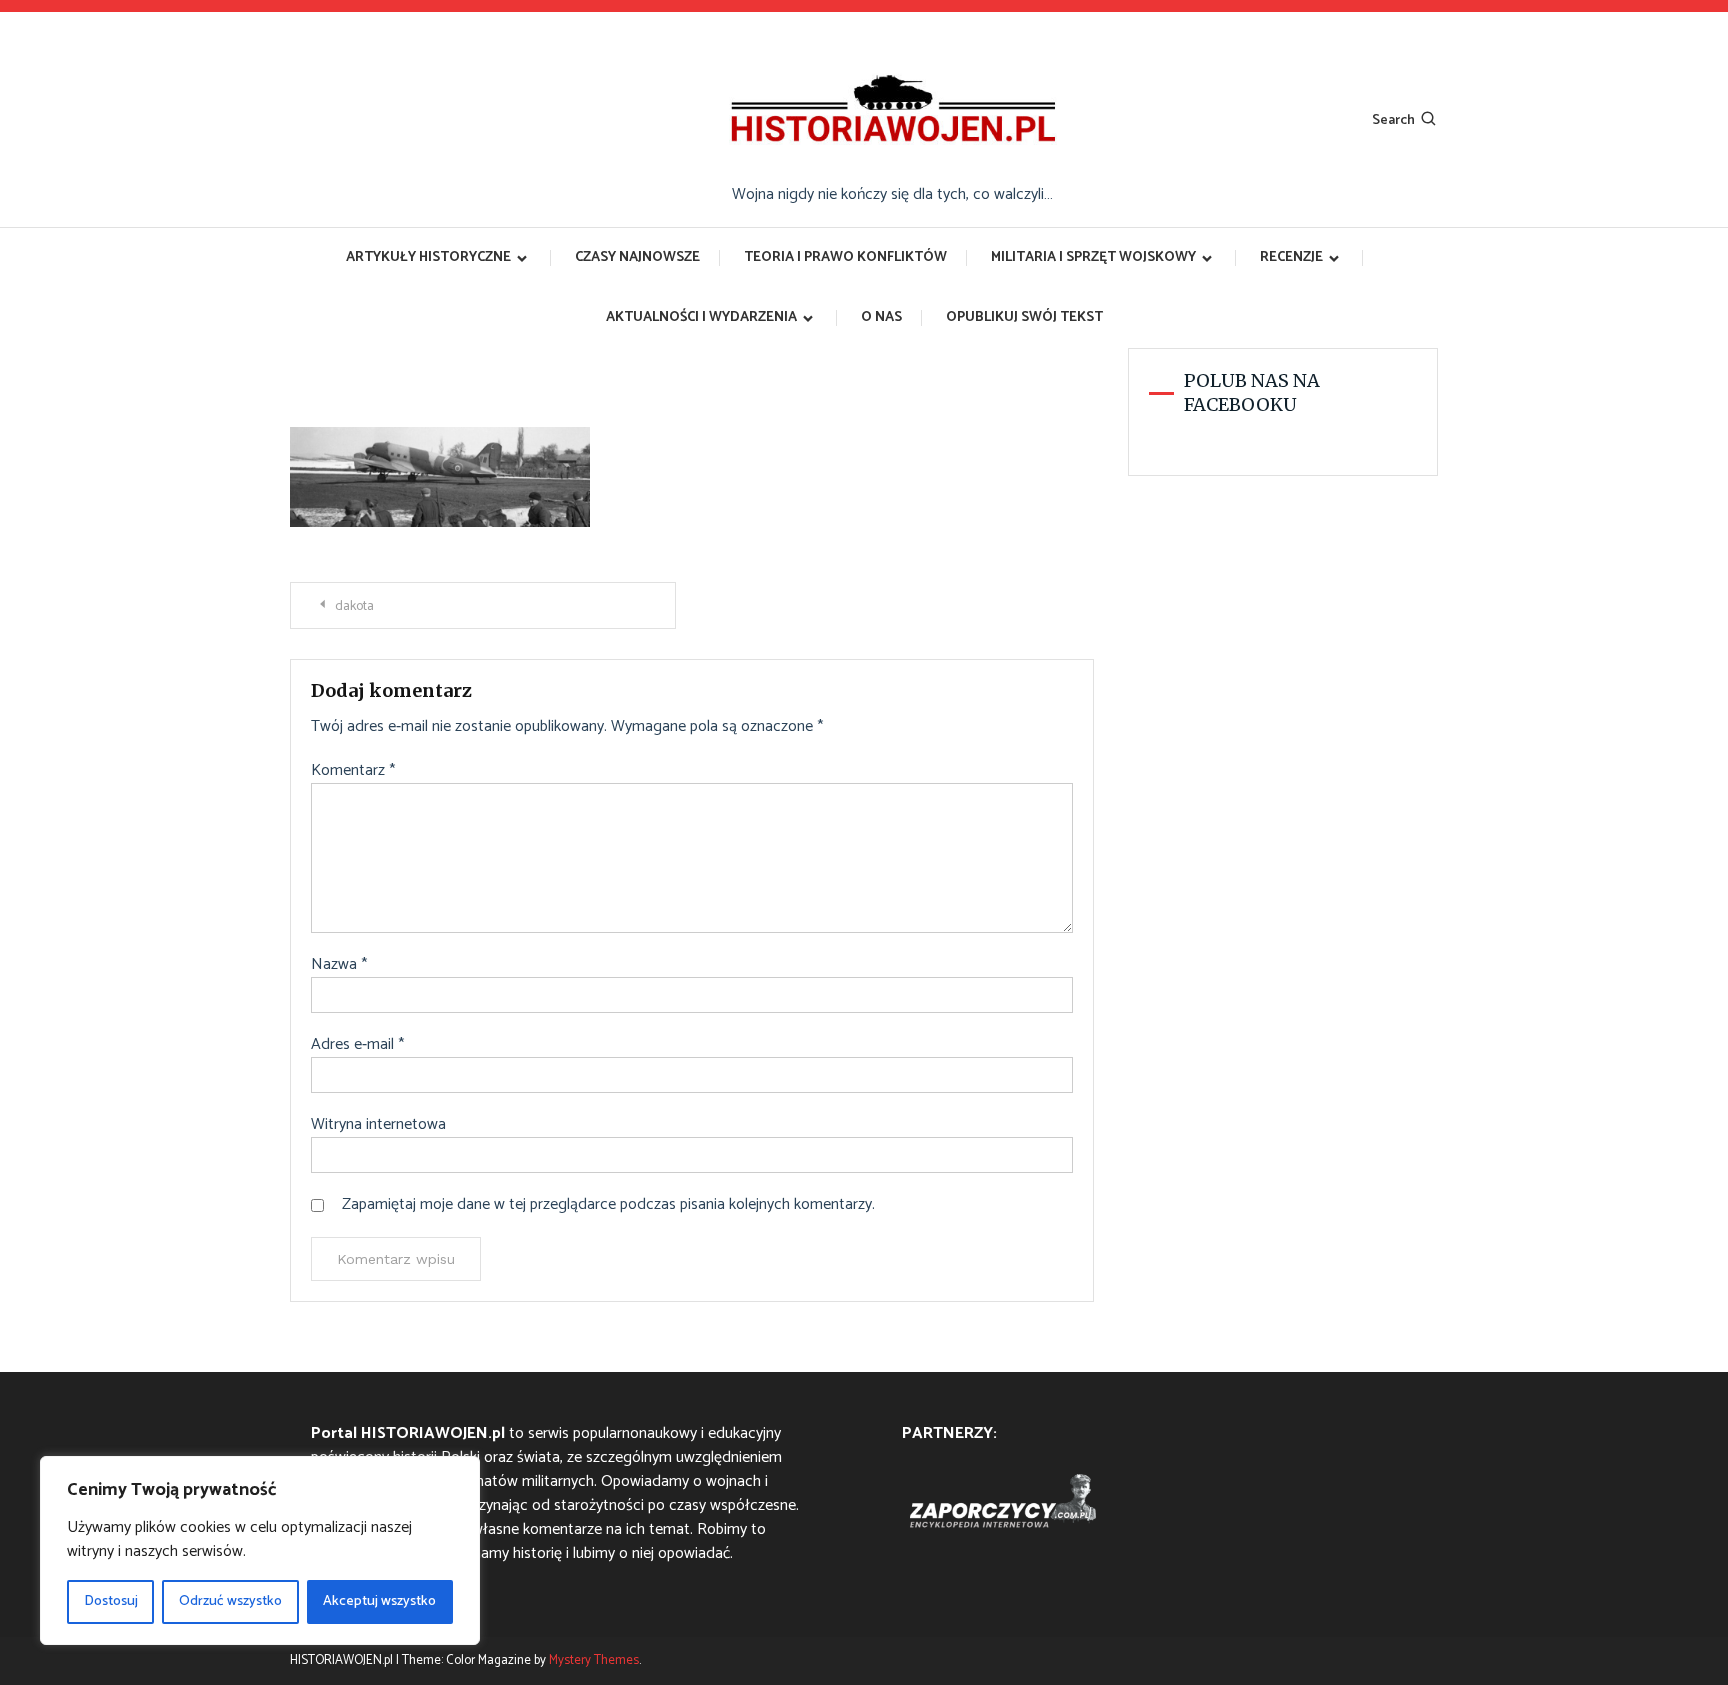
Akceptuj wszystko (379, 1601)
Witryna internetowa (378, 1125)
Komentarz (353, 771)
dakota (354, 606)
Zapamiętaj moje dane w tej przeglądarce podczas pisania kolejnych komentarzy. (608, 1205)
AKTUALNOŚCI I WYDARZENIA (701, 317)
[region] (260, 1550)
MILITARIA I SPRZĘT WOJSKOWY (1093, 257)
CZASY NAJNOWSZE (637, 257)
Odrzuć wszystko (230, 1601)
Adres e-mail (357, 1045)
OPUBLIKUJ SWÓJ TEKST (1024, 317)
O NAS (881, 317)
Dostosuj (111, 1601)
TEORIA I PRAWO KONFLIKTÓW (845, 257)
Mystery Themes (594, 1660)
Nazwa (339, 965)
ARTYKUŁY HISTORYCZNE (428, 257)
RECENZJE (1291, 257)
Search (1393, 120)
